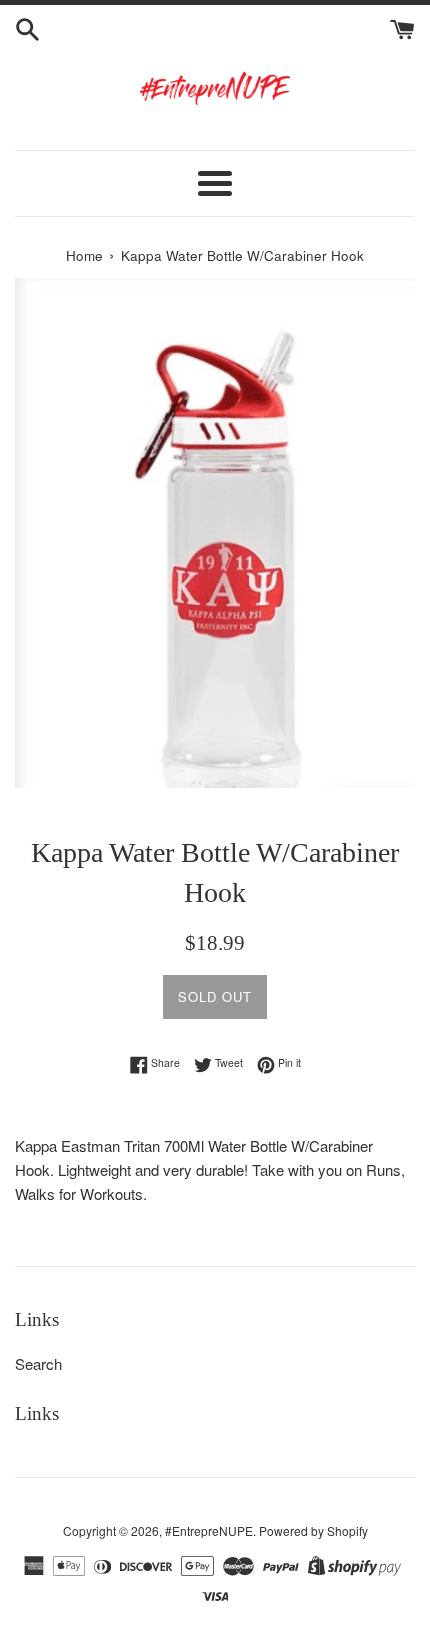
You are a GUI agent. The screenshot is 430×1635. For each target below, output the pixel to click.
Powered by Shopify (313, 1530)
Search (38, 1363)
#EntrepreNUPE (209, 1530)
